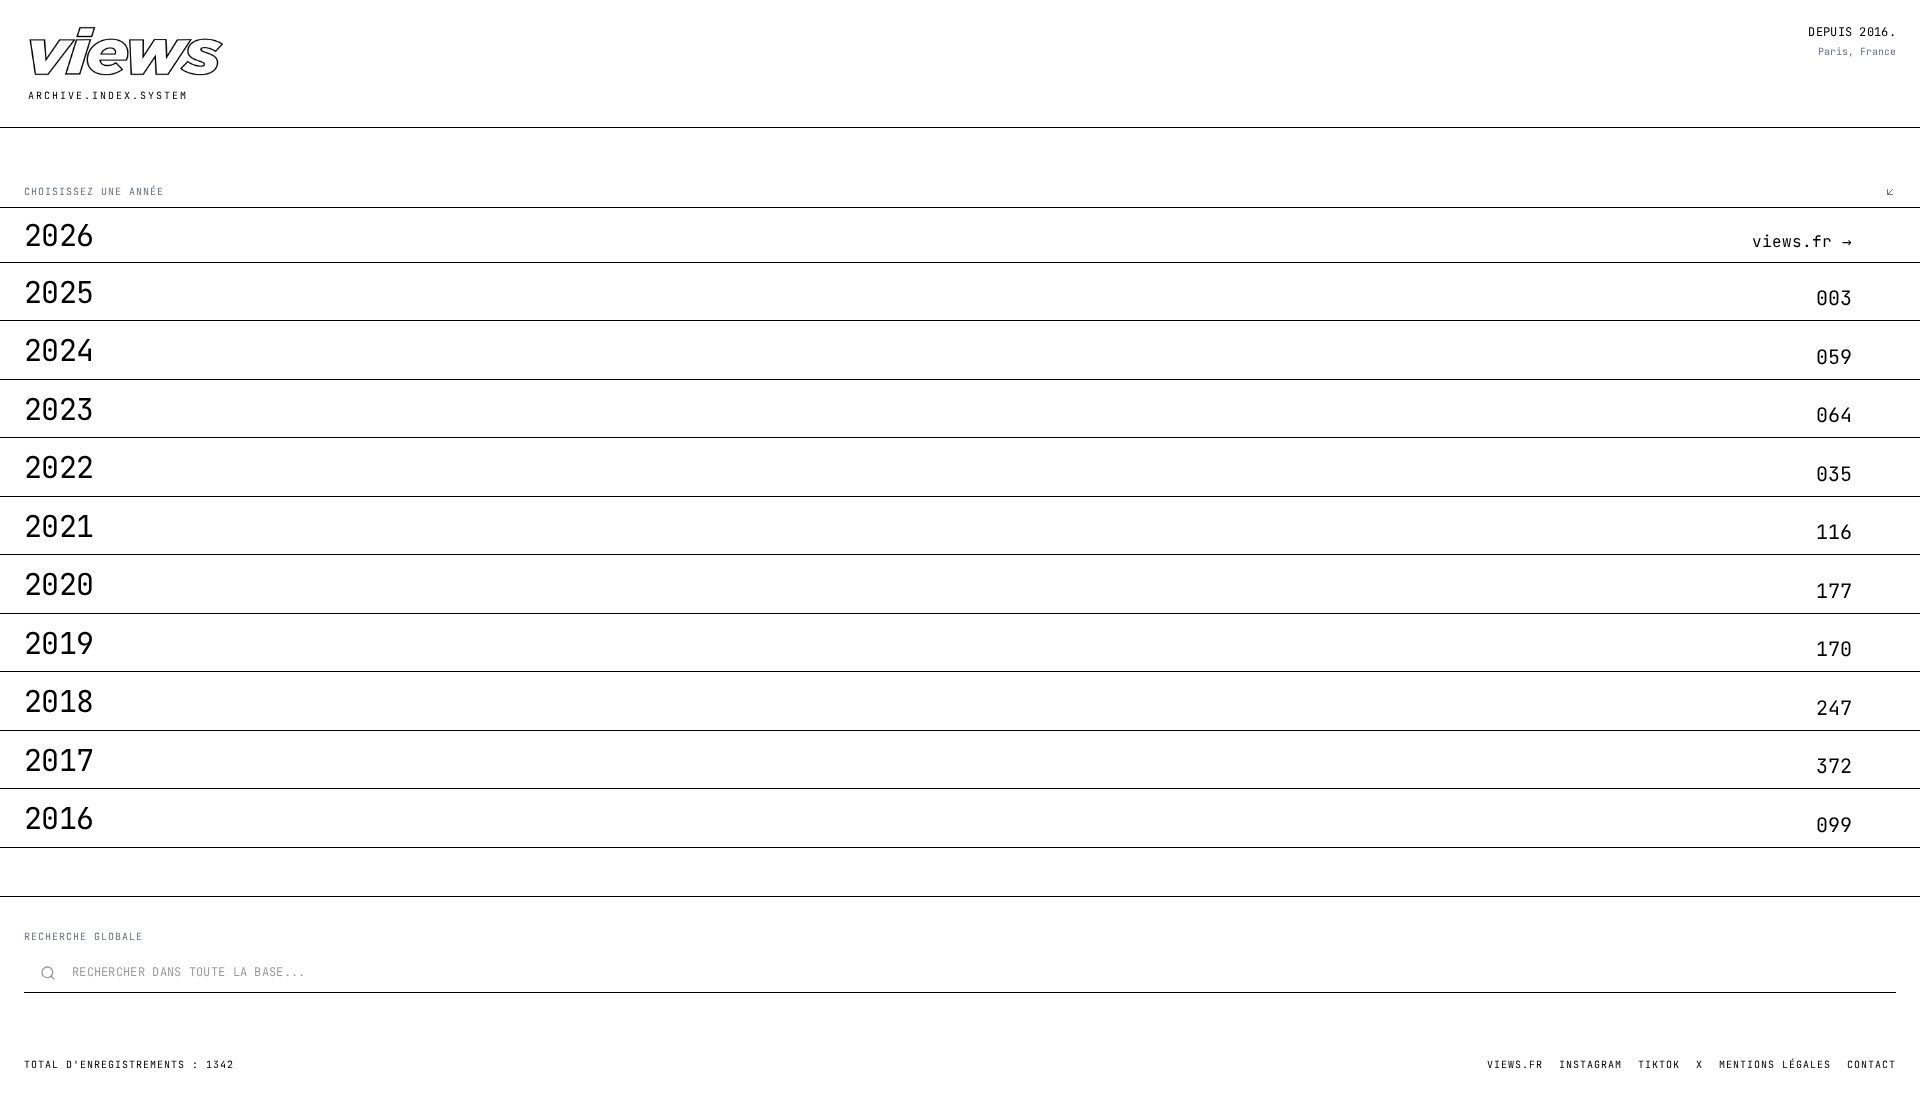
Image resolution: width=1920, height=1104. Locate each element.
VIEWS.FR (1515, 1064)
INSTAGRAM (1590, 1064)
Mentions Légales (1775, 1064)
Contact (1871, 1064)
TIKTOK (1659, 1064)
